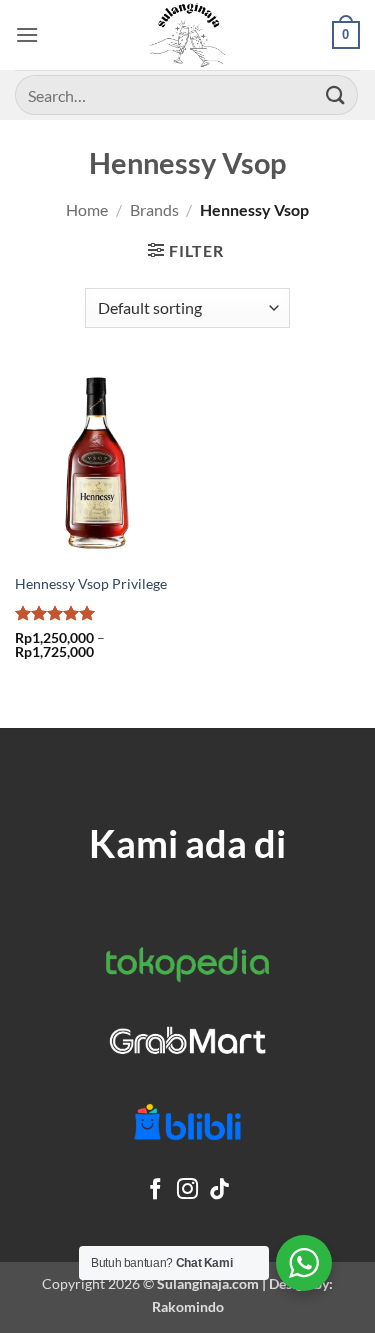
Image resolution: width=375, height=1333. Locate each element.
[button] (27, 34)
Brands (154, 209)
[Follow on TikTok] (219, 1190)
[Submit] (336, 94)
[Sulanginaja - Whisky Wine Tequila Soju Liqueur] (188, 35)
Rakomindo (188, 1306)
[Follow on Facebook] (155, 1190)
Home (87, 209)
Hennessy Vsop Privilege (91, 584)
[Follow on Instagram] (187, 1190)
